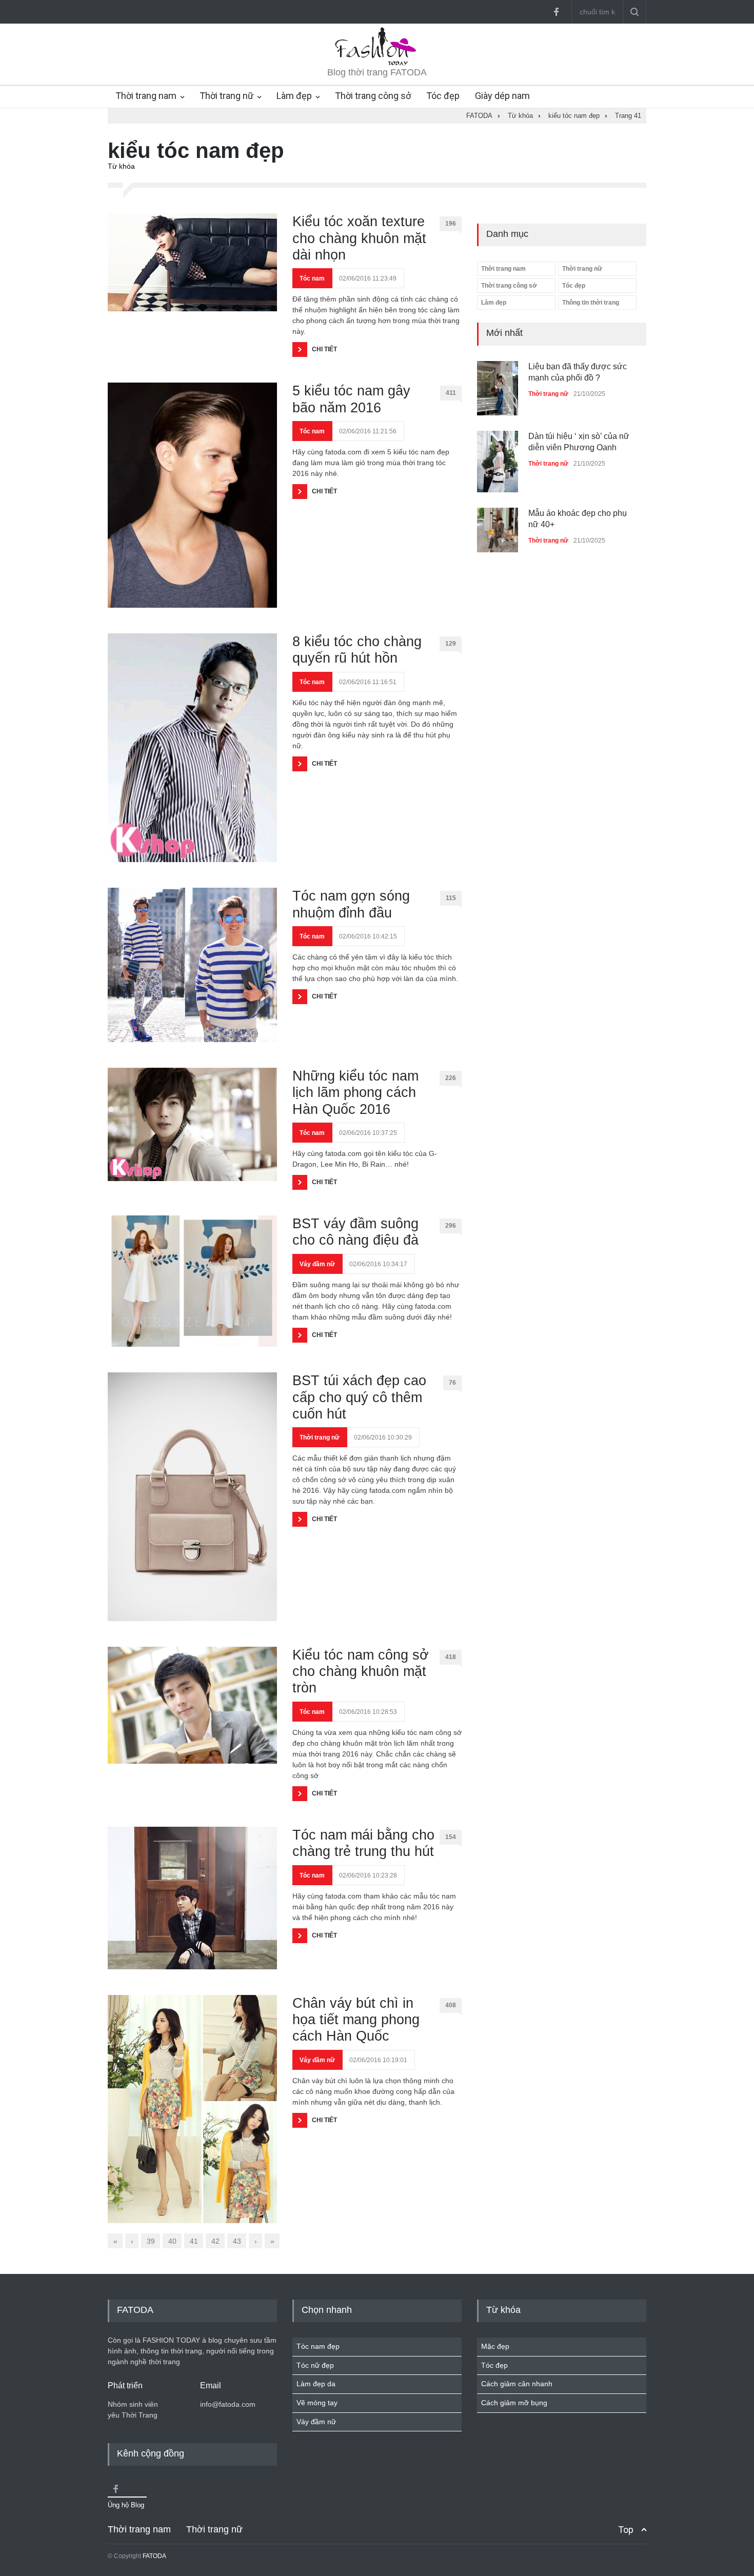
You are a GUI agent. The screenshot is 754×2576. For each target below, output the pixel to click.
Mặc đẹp (495, 2346)
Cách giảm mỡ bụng (514, 2403)
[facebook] (556, 12)
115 (451, 898)
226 (451, 1078)
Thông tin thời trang (591, 303)
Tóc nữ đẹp (315, 2365)
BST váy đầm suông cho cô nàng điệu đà (355, 1232)
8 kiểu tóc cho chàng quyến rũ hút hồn (357, 650)
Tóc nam (312, 278)
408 (451, 2005)
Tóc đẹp (443, 96)
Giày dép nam (502, 96)
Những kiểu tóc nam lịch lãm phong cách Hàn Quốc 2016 (355, 1093)
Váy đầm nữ (317, 1264)
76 (452, 1383)
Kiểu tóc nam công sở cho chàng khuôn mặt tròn (361, 1672)
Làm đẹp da (316, 2384)
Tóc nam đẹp (318, 2346)
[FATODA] (377, 64)
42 (215, 2241)
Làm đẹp (294, 96)
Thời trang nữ (226, 96)
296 (451, 1226)
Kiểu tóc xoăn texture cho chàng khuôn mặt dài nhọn (359, 238)
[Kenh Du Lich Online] (115, 2489)
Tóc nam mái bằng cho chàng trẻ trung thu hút (363, 1843)
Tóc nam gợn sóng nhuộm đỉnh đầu (351, 904)
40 (172, 2241)
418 (451, 1657)
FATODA (154, 2556)
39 (151, 2241)
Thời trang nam (146, 96)
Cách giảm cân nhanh (517, 2384)
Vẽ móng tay (317, 2403)
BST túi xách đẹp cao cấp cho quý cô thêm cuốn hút (359, 1397)
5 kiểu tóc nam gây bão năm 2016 (351, 399)
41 (194, 2241)
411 (451, 393)
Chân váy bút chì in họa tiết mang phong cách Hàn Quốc (356, 2020)
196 (451, 224)
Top (626, 2530)
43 (237, 2241)
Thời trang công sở (373, 96)
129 (451, 644)
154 (451, 1837)
